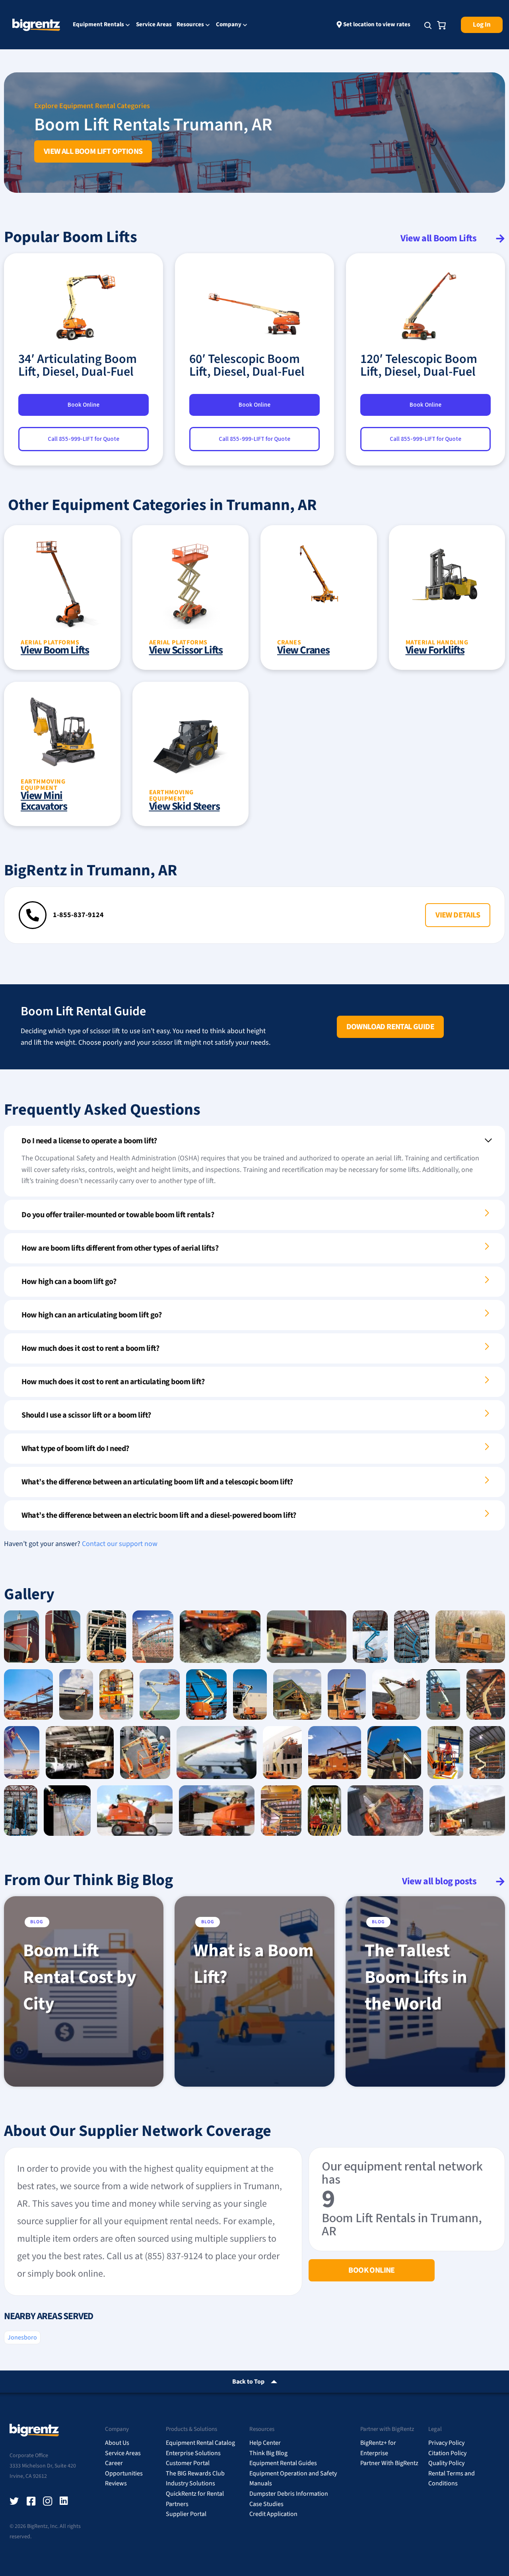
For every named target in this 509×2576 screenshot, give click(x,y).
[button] (458, 915)
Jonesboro (22, 2337)
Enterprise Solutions (193, 2453)
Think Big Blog (268, 2453)
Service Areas (154, 24)
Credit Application (273, 2514)
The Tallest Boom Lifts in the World (416, 1977)
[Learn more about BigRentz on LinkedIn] (64, 2501)
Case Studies (266, 2504)
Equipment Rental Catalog (200, 2443)
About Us (117, 2443)
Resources (190, 25)
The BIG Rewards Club (195, 2473)
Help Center (265, 2443)
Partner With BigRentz (389, 2463)
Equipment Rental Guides (283, 2463)
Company (229, 25)
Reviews (116, 2483)
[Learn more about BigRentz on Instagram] (48, 2501)
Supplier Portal (186, 2514)
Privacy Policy (446, 2443)
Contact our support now (120, 1544)
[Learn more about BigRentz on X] (14, 2501)
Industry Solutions (190, 2483)
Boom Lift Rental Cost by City (80, 1977)
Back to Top (248, 2382)
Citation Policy (447, 2453)
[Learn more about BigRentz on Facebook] (31, 2501)
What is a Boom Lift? (254, 1964)
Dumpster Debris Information (289, 2494)
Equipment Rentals (98, 25)
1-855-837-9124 (78, 915)
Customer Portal (188, 2463)
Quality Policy (446, 2463)
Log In (482, 25)
